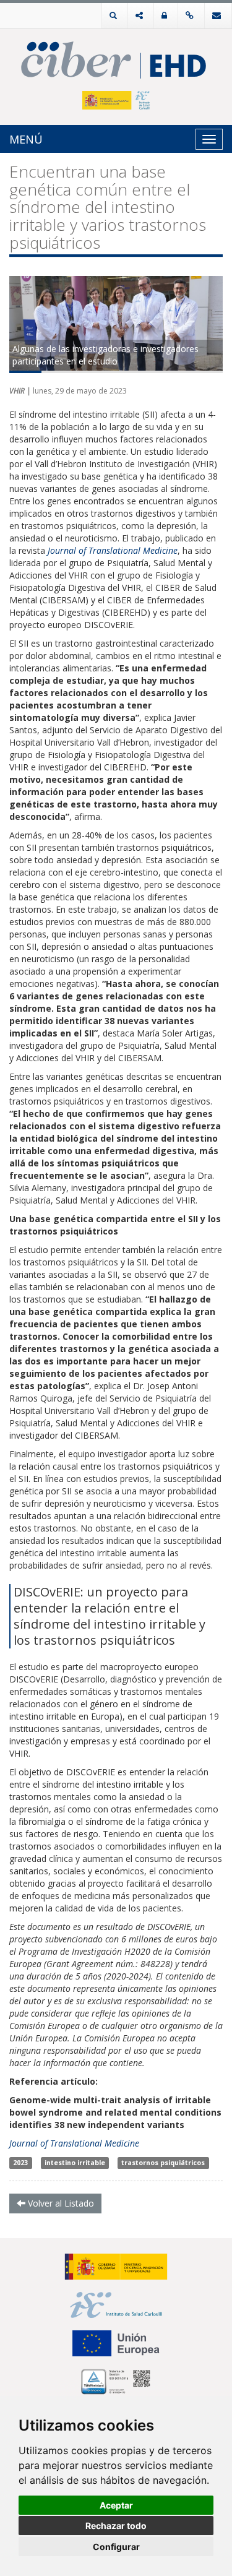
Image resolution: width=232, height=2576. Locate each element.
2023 (20, 2163)
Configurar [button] (116, 2547)
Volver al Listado (60, 2203)
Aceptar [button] (116, 2505)
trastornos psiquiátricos (163, 2163)
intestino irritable (75, 2163)
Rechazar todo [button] (116, 2526)
